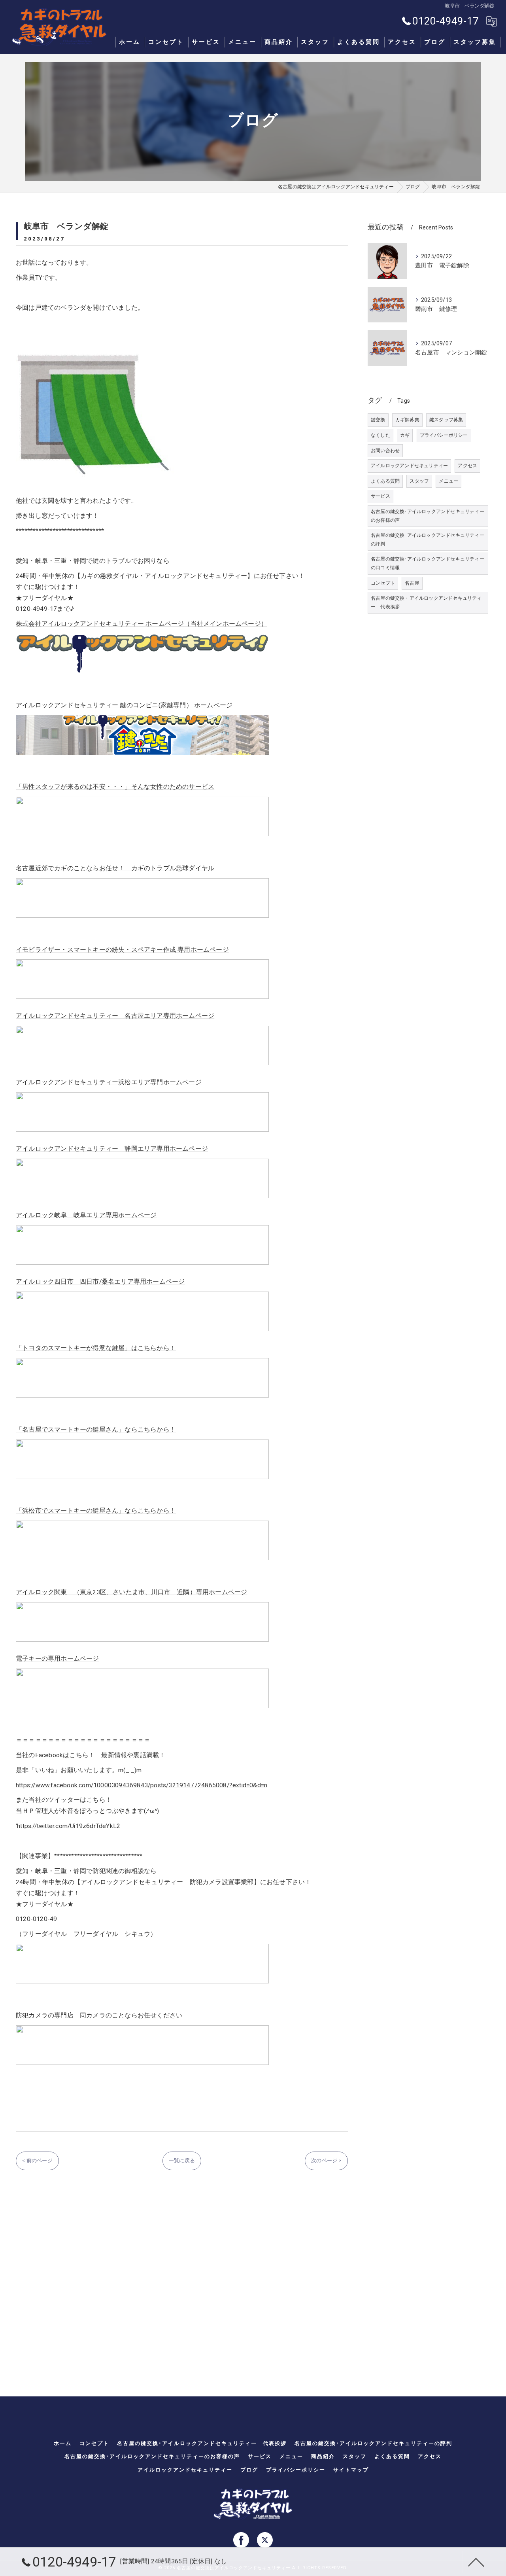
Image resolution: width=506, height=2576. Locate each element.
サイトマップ (351, 2470)
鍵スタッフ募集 (446, 420)
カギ (405, 435)
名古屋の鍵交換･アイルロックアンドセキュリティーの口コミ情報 (428, 563)
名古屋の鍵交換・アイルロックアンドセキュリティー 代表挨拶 (426, 602)
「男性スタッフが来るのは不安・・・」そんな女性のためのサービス (115, 787)
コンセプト (383, 583)
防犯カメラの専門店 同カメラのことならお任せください (99, 2015)
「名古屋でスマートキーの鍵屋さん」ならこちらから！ (96, 1430)
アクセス (467, 466)
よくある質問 (385, 481)
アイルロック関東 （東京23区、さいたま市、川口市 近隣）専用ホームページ (131, 1592)
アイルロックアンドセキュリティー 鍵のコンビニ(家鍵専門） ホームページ (124, 705)
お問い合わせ (385, 451)
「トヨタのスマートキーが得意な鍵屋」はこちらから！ (96, 1348)
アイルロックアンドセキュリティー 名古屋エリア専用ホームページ (115, 1016)
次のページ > (326, 2160)
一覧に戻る (182, 2160)
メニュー (448, 481)
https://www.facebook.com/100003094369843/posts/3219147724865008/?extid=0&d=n (142, 1785)
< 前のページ (37, 2160)
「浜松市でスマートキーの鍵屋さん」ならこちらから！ (96, 1511)
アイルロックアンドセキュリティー (409, 466)
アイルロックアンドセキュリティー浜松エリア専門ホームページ (109, 1082)
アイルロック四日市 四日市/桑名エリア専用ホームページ (100, 1282)
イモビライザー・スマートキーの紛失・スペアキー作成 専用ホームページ (122, 950)
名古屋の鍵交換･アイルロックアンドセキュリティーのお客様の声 (428, 516)
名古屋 (412, 583)
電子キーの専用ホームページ (58, 1659)
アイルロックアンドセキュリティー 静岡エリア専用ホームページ (112, 1149)
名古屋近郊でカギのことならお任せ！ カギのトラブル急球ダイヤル (115, 868)
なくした (380, 435)
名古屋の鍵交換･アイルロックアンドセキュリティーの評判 (428, 540)
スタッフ (419, 481)
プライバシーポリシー (444, 435)
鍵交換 (378, 420)
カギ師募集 (407, 420)
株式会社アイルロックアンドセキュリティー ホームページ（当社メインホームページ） (142, 624)
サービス (380, 496)
